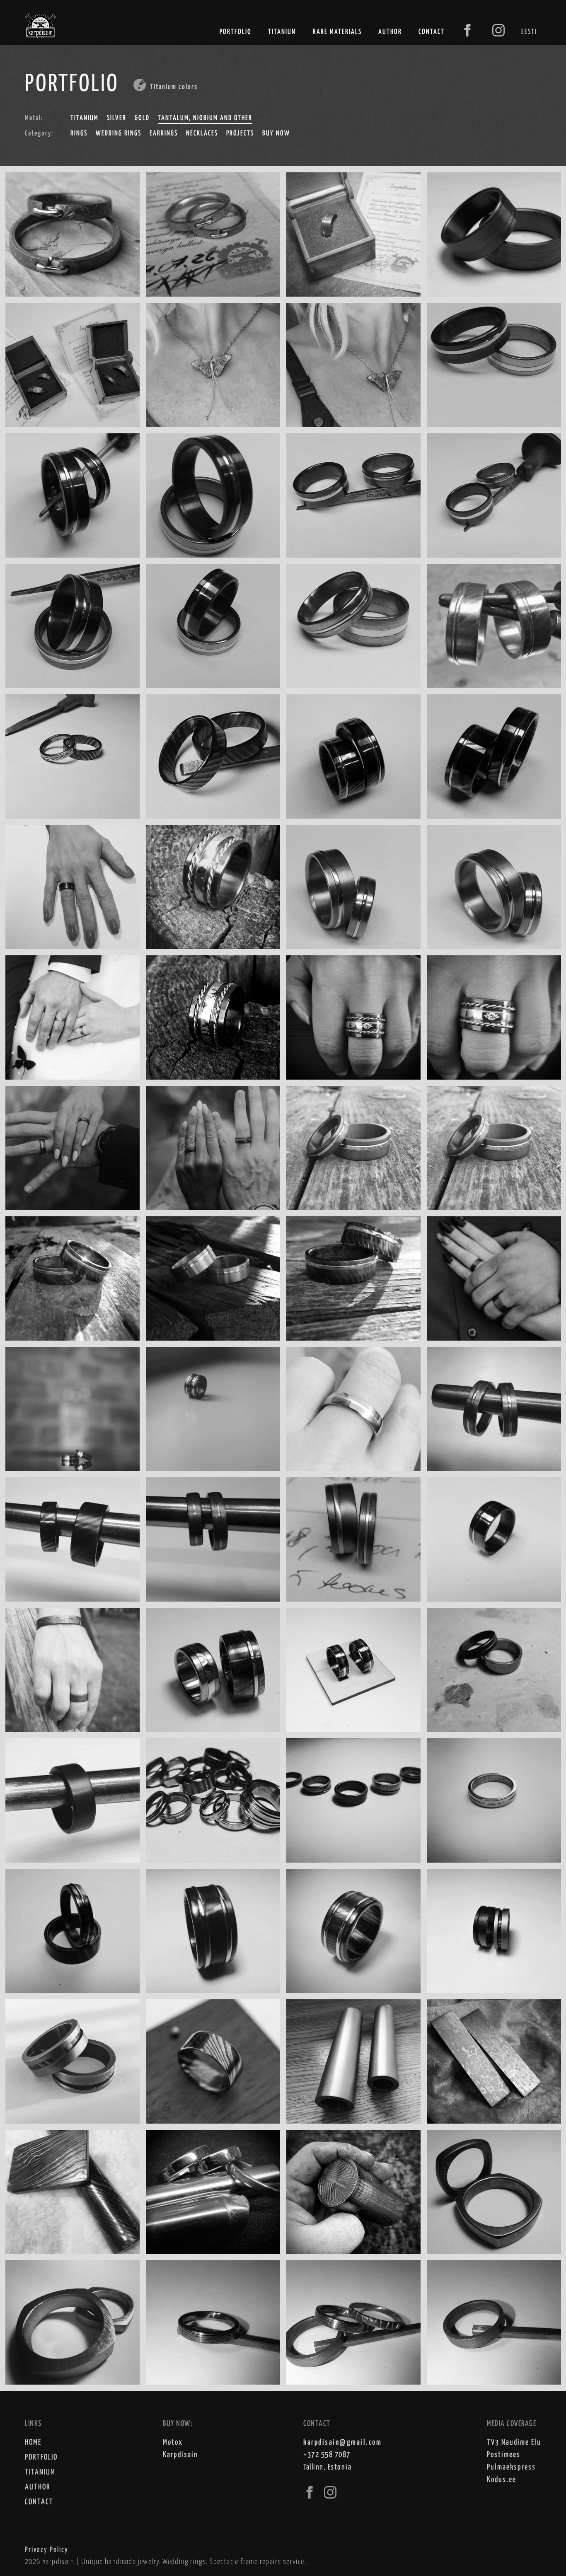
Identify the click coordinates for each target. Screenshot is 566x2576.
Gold (142, 118)
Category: (39, 134)
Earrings (164, 134)
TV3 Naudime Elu (514, 2442)
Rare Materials (337, 32)
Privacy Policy (47, 2550)
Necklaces (202, 134)
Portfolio (236, 32)
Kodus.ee (502, 2480)
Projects (240, 134)
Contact (432, 32)
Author (390, 32)
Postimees (504, 2455)
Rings (79, 134)
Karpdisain (180, 2455)
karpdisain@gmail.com (342, 2442)
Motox (173, 2442)
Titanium (282, 32)
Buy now (276, 134)
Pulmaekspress (511, 2467)
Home (33, 2442)
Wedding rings (119, 134)
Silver (117, 118)
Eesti (529, 32)
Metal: (34, 118)
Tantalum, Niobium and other (205, 118)
